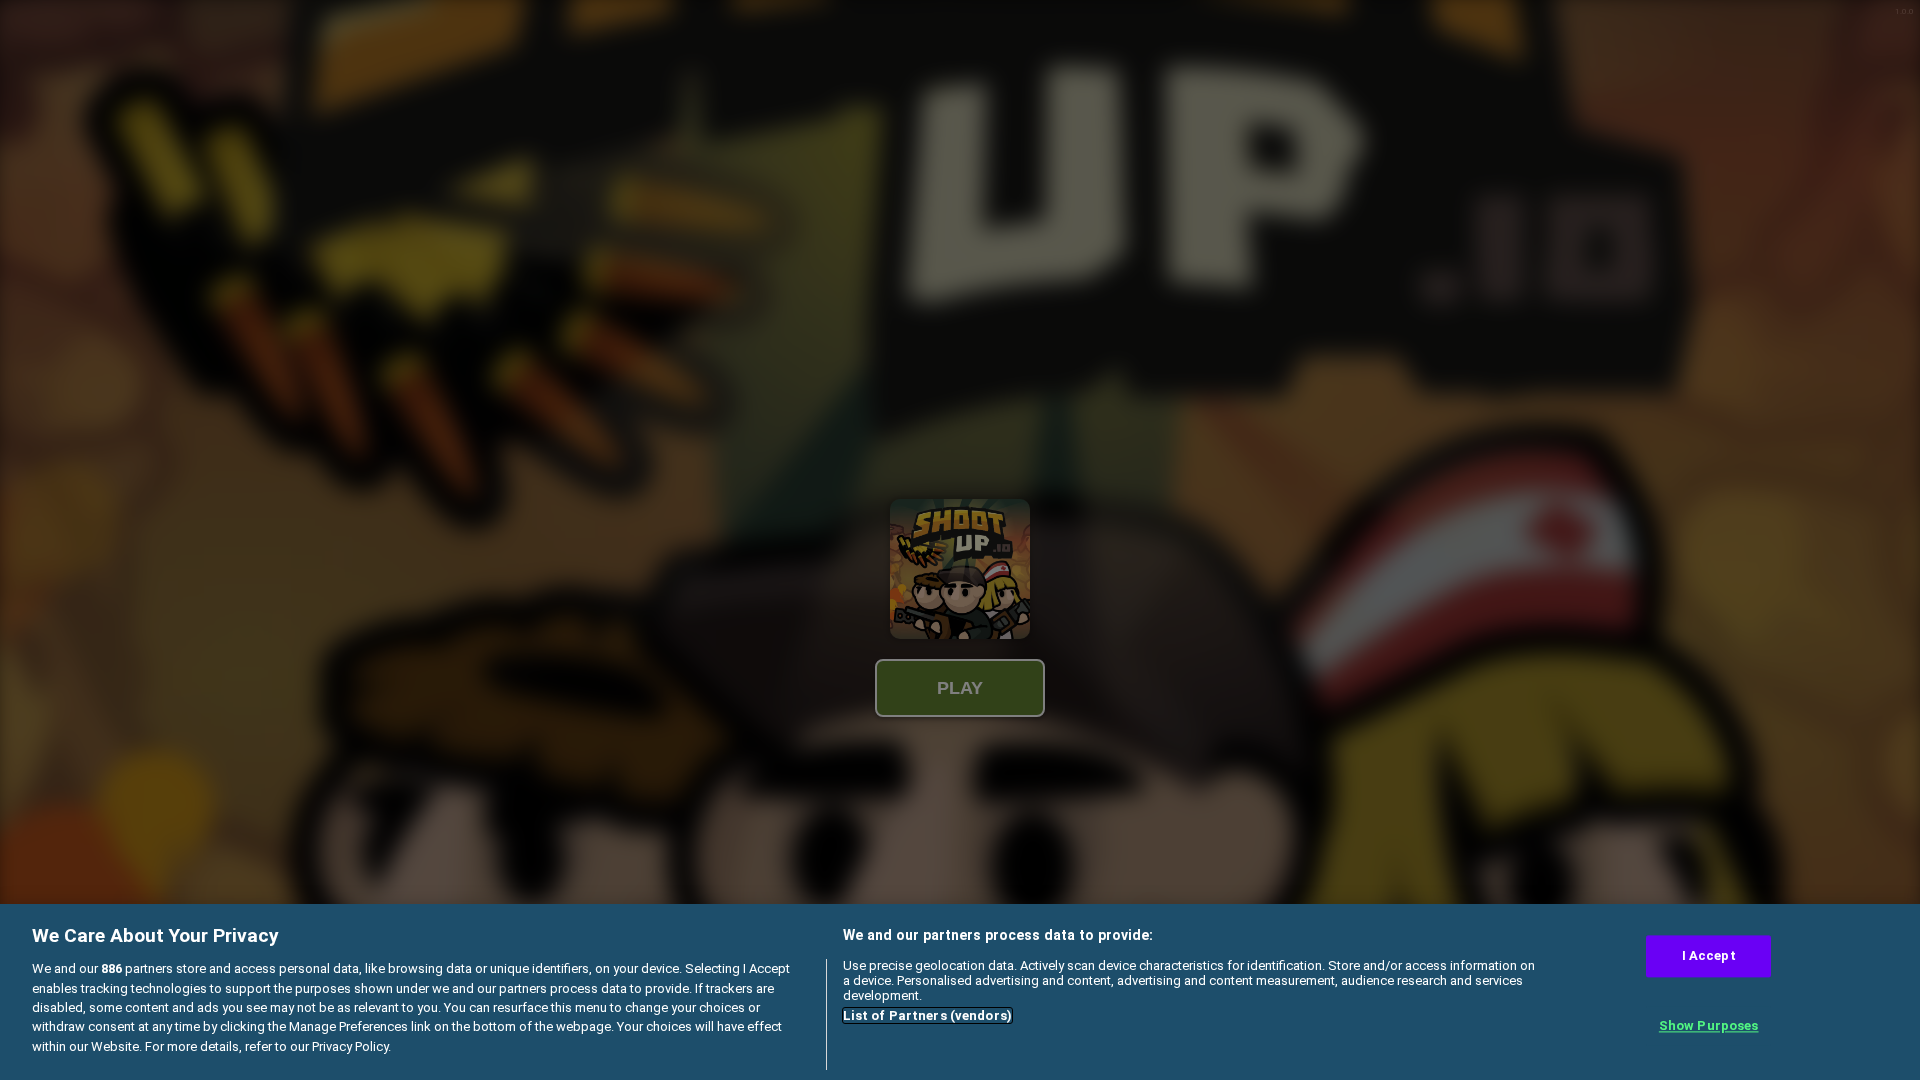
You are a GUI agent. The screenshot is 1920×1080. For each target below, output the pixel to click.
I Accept (1709, 956)
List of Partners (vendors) (927, 1015)
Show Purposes (1709, 1025)
